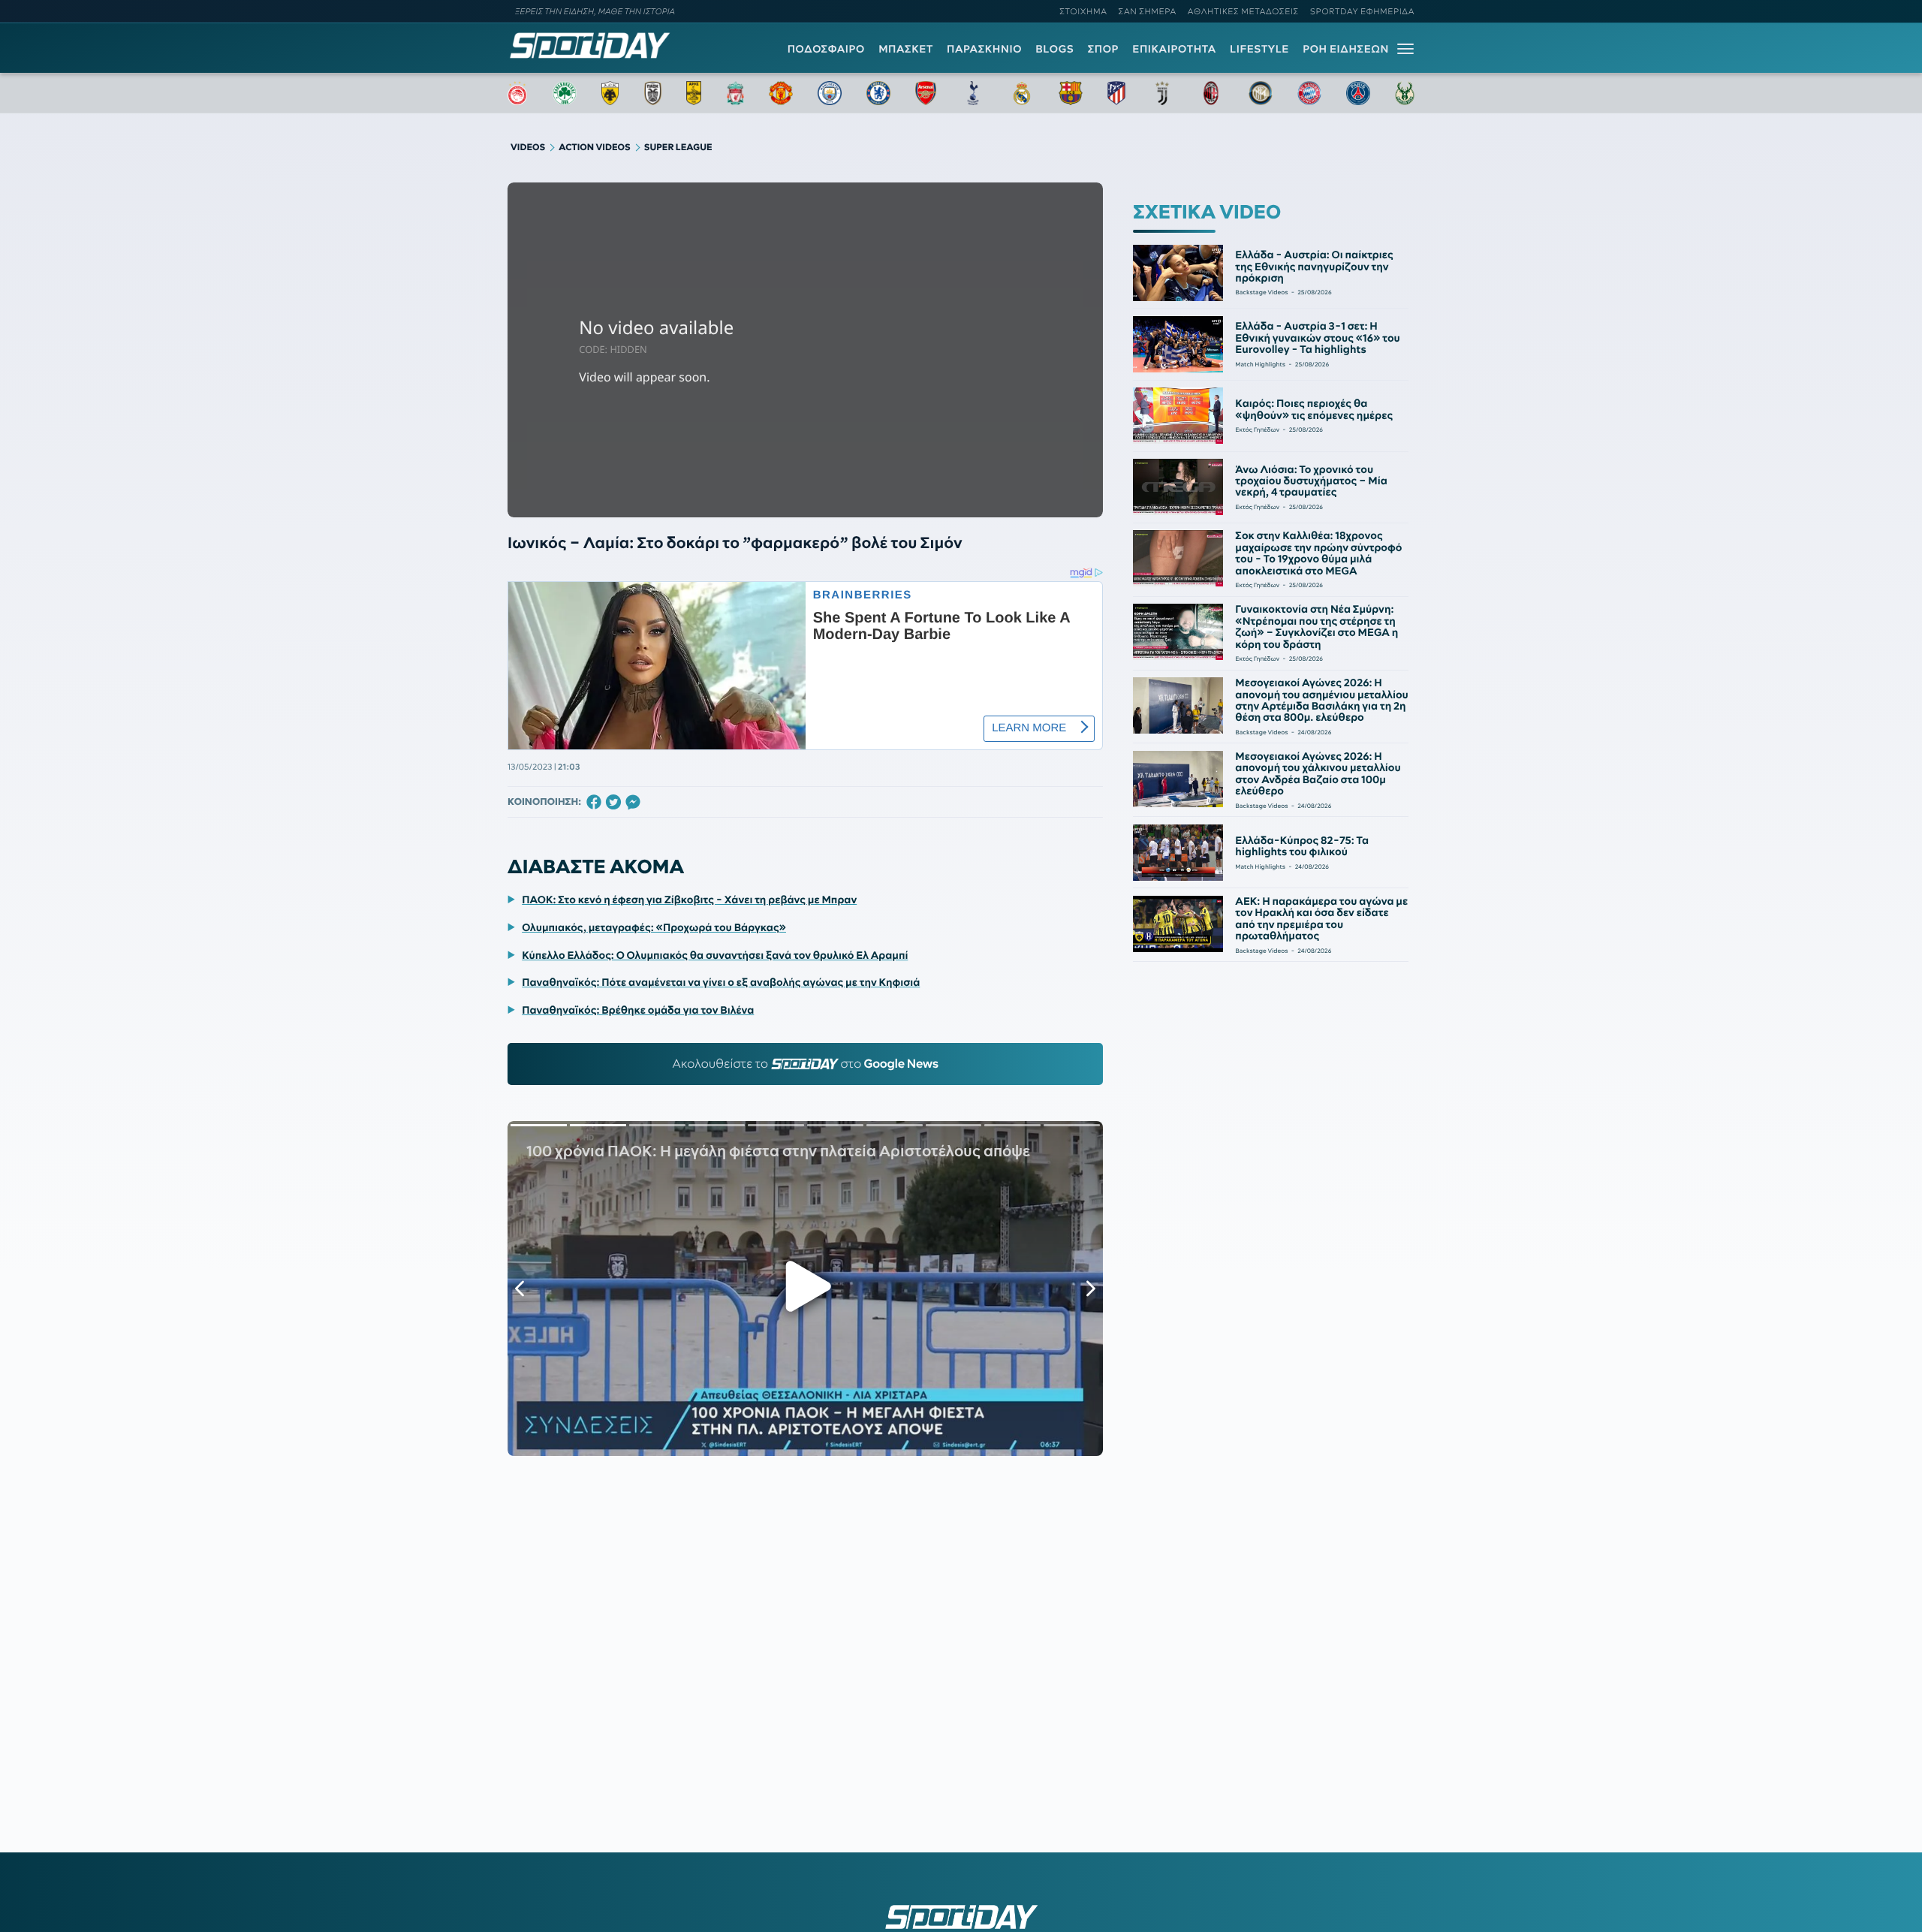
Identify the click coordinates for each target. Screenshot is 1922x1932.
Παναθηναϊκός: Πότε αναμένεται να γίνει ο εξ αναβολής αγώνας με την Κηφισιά (721, 982)
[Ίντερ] (1261, 93)
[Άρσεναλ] (925, 93)
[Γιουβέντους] (1162, 93)
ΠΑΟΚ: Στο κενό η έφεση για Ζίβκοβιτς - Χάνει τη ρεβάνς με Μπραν (689, 900)
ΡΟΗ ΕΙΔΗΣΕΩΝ (1346, 49)
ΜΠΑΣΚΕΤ (906, 49)
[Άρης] (694, 93)
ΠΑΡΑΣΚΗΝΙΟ (984, 49)
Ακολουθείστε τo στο (805, 1064)
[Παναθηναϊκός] (565, 93)
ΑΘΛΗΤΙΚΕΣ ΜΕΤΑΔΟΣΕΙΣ (1243, 11)
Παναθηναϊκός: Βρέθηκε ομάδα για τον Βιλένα (638, 1010)
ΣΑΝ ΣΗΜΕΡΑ (1148, 11)
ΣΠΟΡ (1103, 49)
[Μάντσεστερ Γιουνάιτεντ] (780, 93)
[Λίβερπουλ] (736, 93)
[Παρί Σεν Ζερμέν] (1358, 93)
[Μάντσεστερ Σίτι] (830, 93)
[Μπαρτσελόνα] (1071, 93)
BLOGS (1054, 49)
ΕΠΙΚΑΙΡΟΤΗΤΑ (1174, 49)
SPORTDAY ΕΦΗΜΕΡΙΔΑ (1362, 11)
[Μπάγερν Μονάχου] (1309, 93)
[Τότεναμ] (973, 93)
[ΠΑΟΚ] (653, 93)
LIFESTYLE (1259, 49)
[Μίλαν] (1211, 93)
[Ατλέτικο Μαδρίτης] (1116, 93)
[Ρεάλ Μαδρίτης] (1022, 93)
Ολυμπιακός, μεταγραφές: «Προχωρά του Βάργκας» (654, 927)
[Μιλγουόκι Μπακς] (1405, 93)
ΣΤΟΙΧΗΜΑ (1083, 11)
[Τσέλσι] (878, 93)
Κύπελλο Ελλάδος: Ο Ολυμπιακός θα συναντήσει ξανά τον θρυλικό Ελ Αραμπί (715, 955)
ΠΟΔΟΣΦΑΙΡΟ (826, 49)
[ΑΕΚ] (610, 93)
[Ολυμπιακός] (517, 93)
